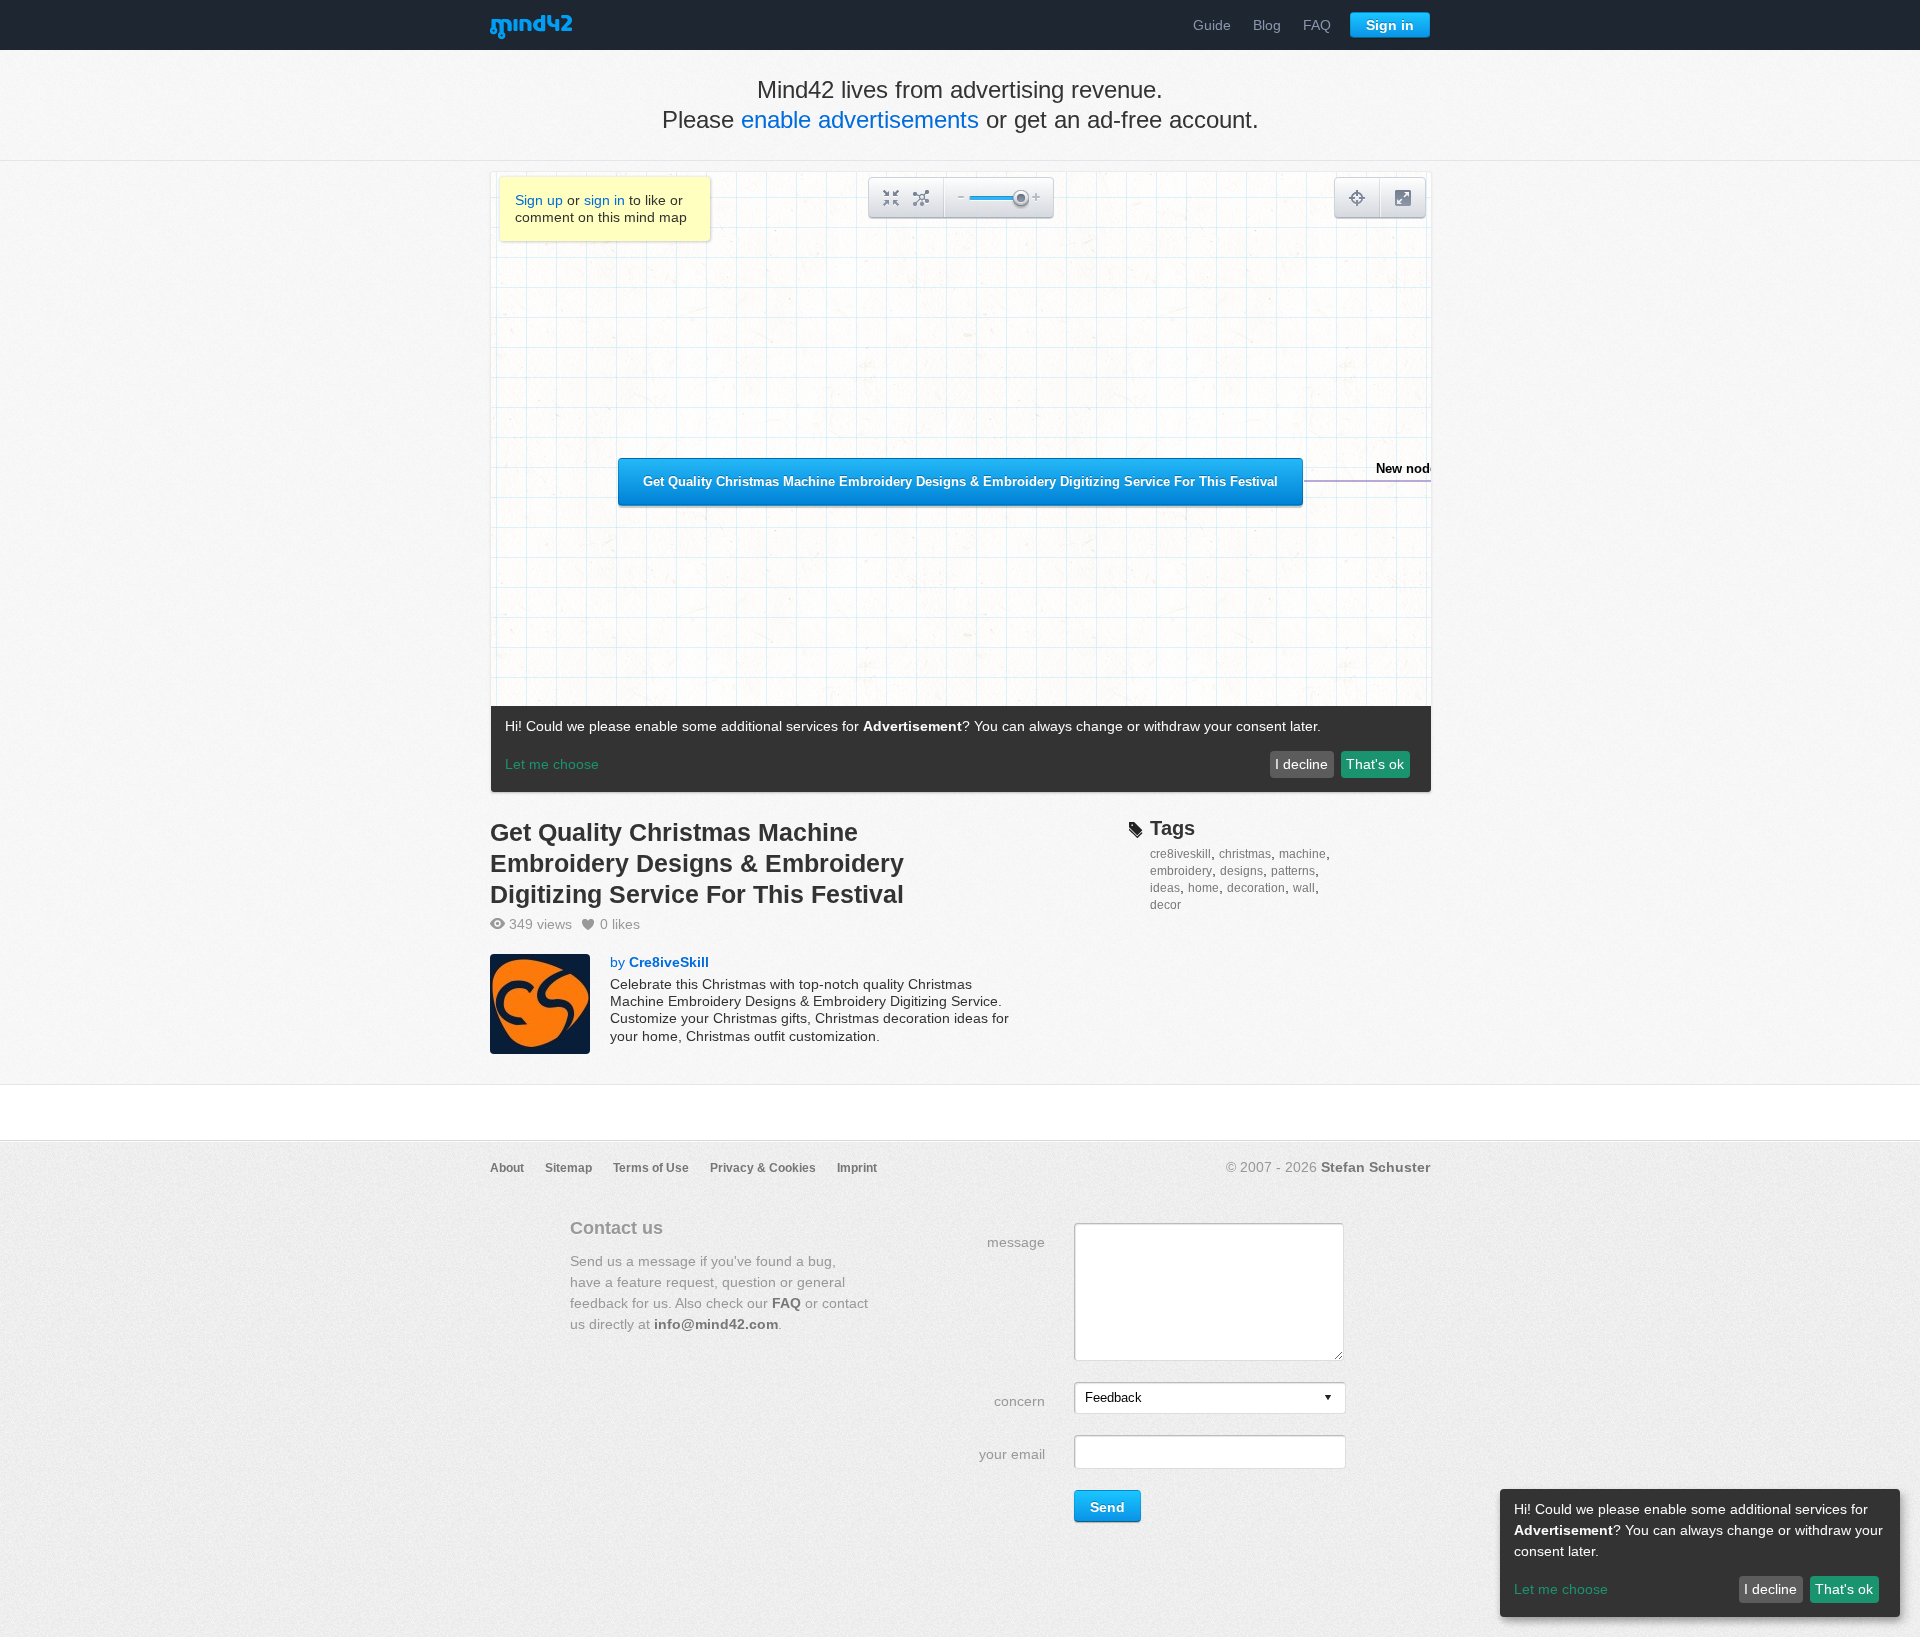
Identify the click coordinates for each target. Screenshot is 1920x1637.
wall (1304, 888)
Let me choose (1561, 1589)
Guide (1212, 25)
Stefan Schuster (1375, 1167)
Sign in (1390, 25)
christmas (1245, 854)
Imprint (857, 1168)
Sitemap (568, 1168)
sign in (604, 200)
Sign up (539, 200)
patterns (1293, 871)
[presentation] (1328, 1398)
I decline (1770, 1589)
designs (1241, 871)
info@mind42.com (716, 1324)
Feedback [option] (1113, 1397)
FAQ (1317, 25)
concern (1019, 1401)
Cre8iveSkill (669, 962)
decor (1165, 905)
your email (1012, 1454)
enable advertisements (860, 119)
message (1016, 1242)
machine (1302, 854)
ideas (1165, 888)
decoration (1256, 888)
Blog (1267, 25)
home (1203, 888)
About (507, 1168)
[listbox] (1210, 1398)
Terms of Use (651, 1168)
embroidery (1181, 871)
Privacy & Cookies (763, 1168)
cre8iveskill (1180, 854)
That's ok (1844, 1589)
